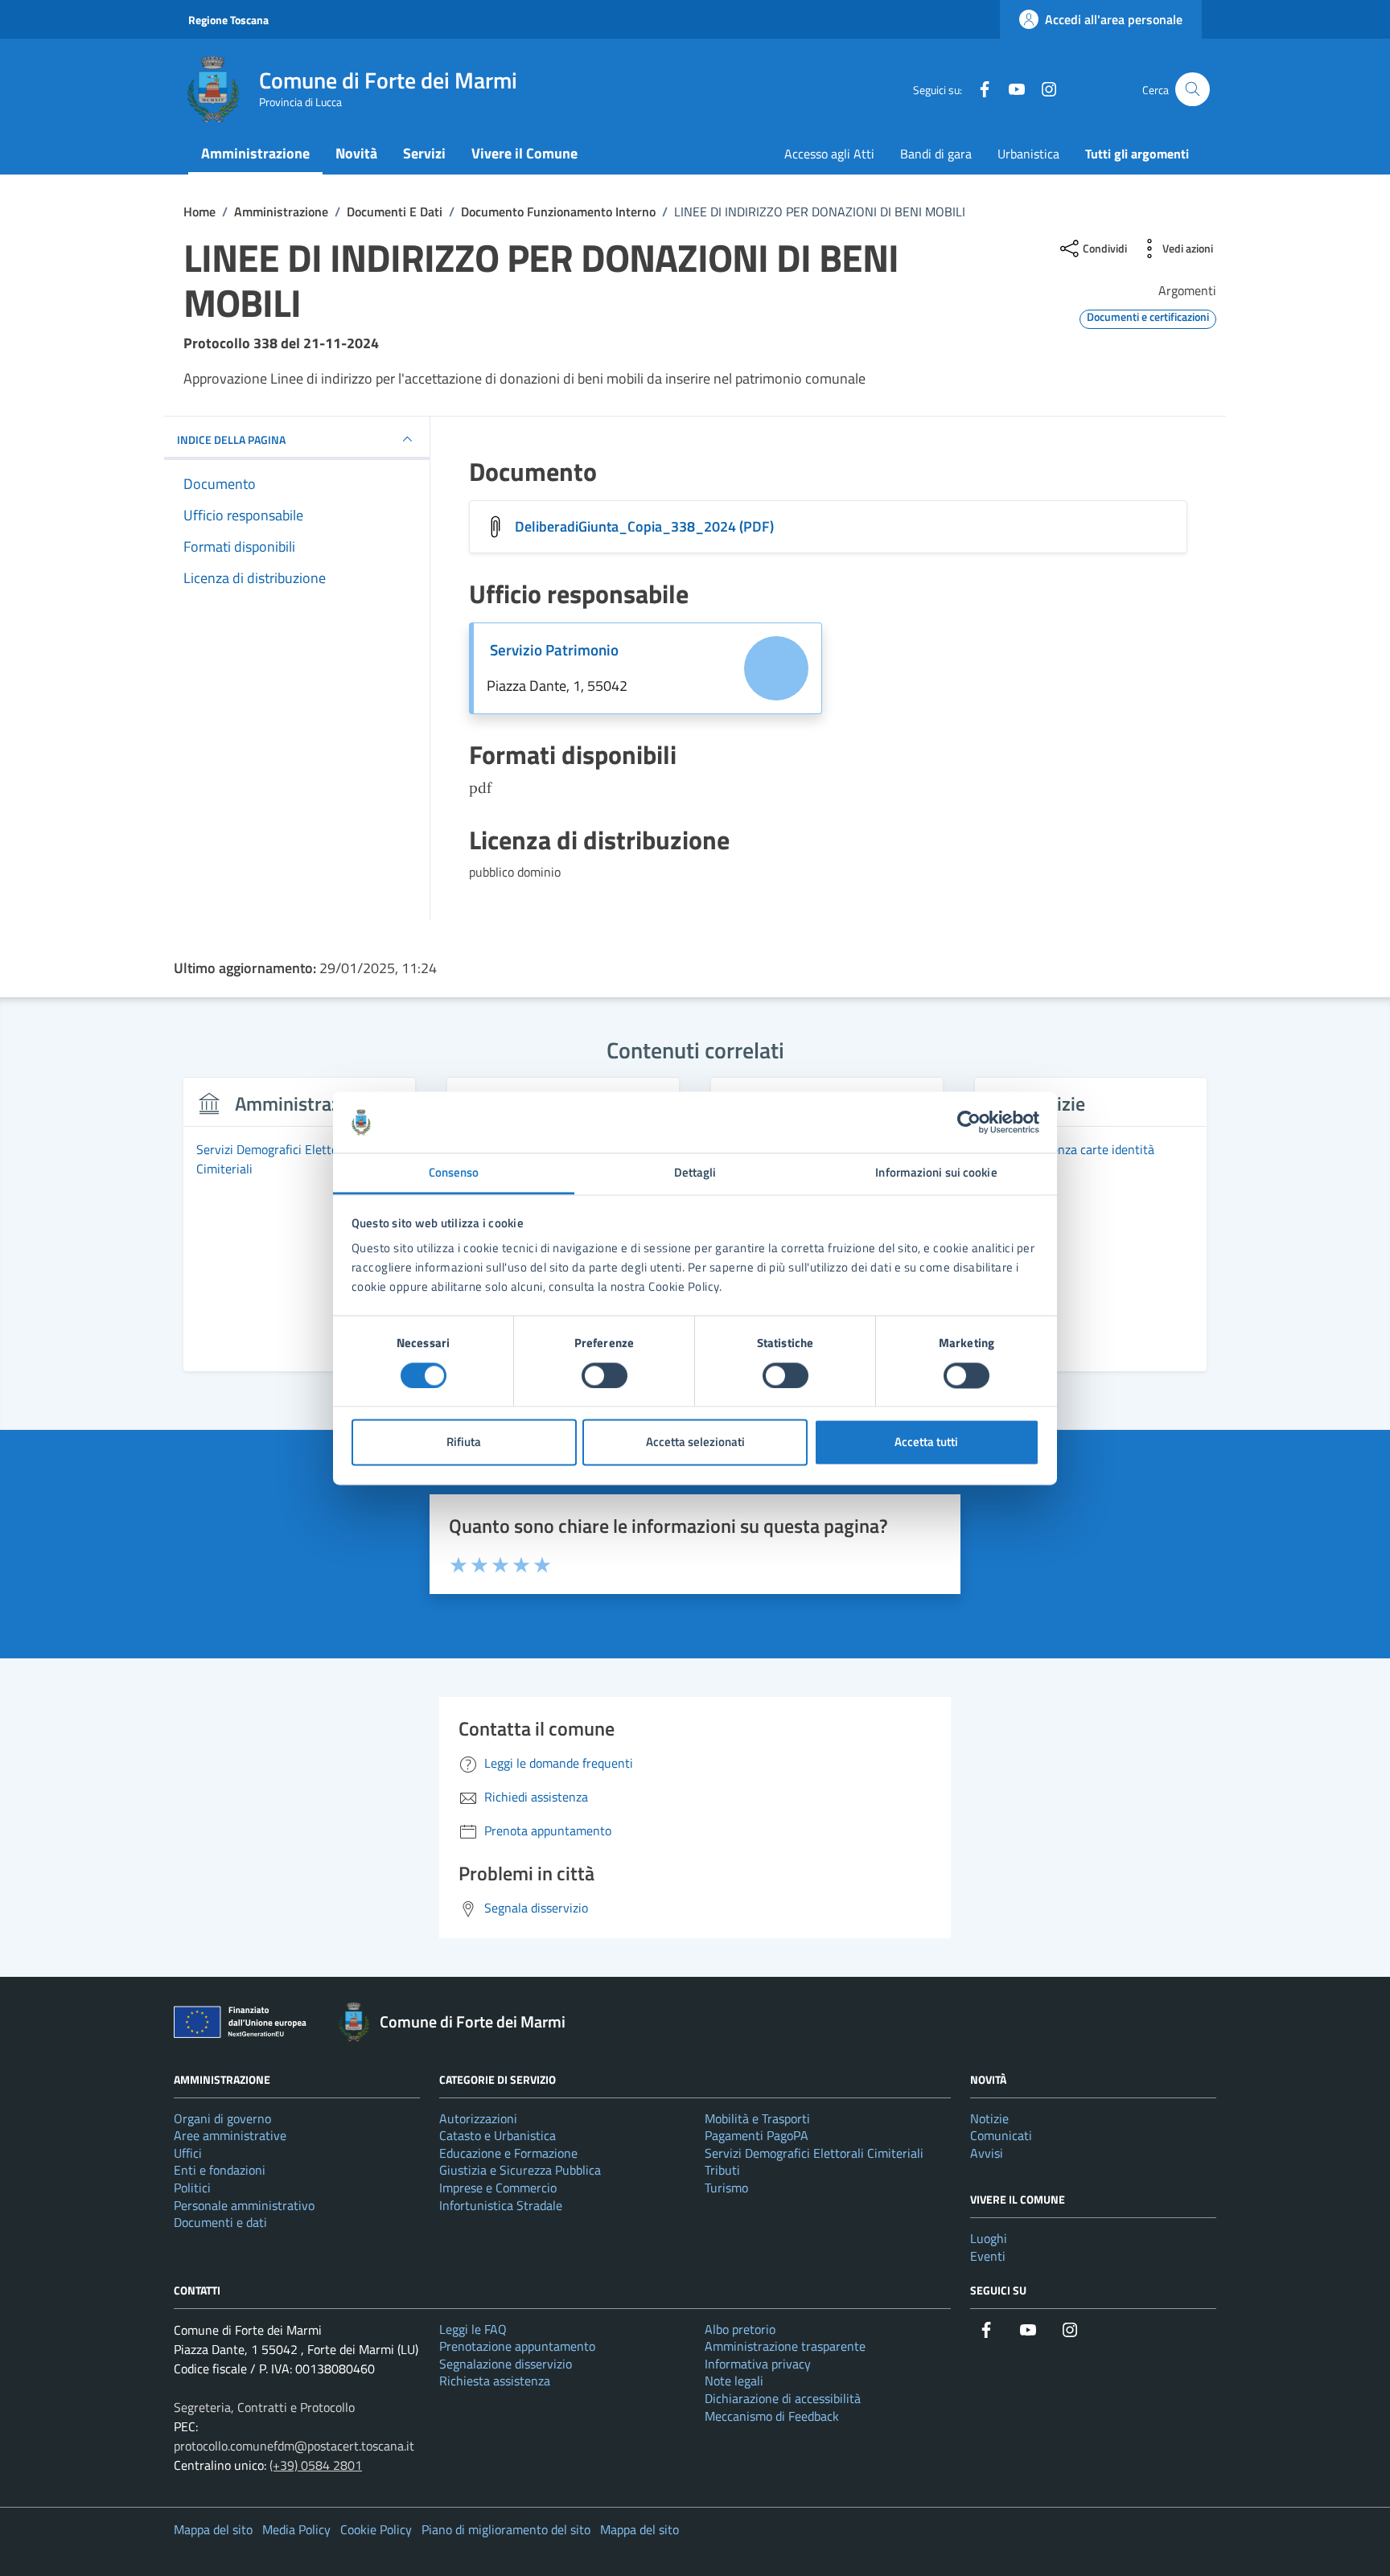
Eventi (988, 2256)
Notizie (989, 2118)
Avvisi (987, 2153)
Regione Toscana (228, 20)
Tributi (722, 2170)
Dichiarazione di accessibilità (783, 2398)
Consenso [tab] (454, 1173)
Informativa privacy (758, 2364)
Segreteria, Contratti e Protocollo (264, 2407)
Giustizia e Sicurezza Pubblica (520, 2170)
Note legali (734, 2381)
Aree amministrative (230, 2135)
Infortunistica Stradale (501, 2205)
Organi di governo (222, 2118)
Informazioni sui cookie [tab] (936, 1173)
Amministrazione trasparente (785, 2346)
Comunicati (1001, 2135)
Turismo (726, 2188)
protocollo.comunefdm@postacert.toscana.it (294, 2446)
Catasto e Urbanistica (498, 2135)
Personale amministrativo (244, 2205)
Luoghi (989, 2238)
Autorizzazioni (478, 2118)
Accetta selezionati (695, 1442)
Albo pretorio (740, 2329)
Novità (356, 153)
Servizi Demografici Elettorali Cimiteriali (814, 2153)
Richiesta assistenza (495, 2381)
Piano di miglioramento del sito (506, 2529)
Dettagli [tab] (695, 1173)
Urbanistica (1028, 154)
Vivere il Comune (524, 153)
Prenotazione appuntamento (517, 2346)
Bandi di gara (936, 154)
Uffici (188, 2153)
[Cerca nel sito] (1193, 90)
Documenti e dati (220, 2222)
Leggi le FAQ (473, 2329)
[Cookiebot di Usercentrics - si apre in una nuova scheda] (969, 1122)
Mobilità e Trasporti (757, 2118)
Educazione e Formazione (508, 2153)
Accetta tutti (926, 1442)
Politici (192, 2188)
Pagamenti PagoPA (757, 2135)
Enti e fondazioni (220, 2170)
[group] (299, 1234)
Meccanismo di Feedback (772, 2416)
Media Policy (296, 2529)
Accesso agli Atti (829, 154)
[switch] (605, 1375)
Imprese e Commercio (498, 2188)
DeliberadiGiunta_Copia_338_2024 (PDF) (644, 526)
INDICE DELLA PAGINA (231, 439)
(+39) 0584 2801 (316, 2465)
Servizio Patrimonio (554, 650)
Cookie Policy (376, 2529)
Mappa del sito (213, 2529)
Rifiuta (464, 1442)
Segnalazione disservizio (506, 2364)
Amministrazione (255, 153)
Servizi (424, 153)
